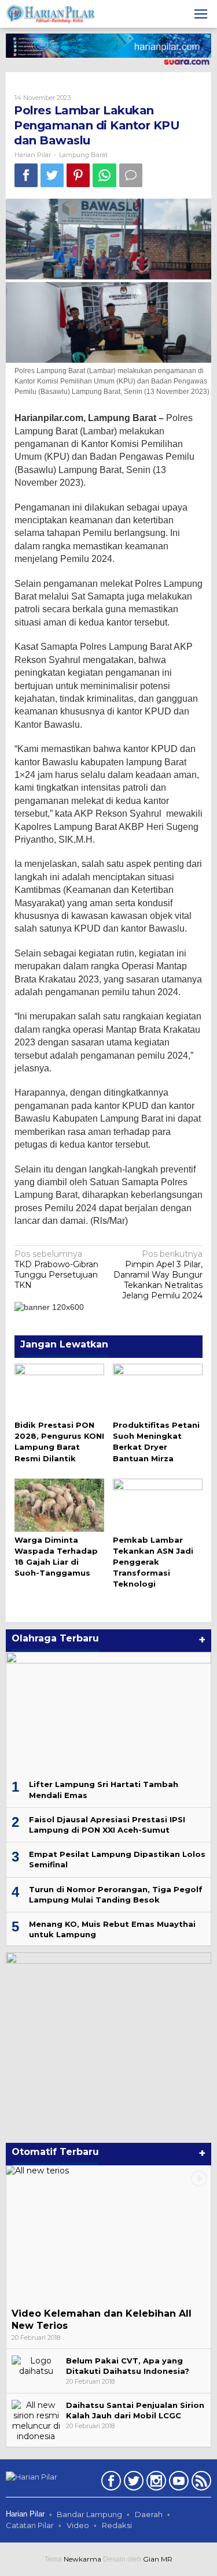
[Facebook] (110, 2483)
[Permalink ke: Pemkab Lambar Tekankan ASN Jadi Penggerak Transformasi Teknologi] (158, 1504)
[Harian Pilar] (51, 13)
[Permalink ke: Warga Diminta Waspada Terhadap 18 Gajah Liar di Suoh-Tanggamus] (59, 1504)
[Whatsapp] (104, 175)
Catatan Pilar (30, 2525)
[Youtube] (177, 2483)
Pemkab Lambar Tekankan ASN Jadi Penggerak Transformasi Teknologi (153, 1562)
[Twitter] (132, 2483)
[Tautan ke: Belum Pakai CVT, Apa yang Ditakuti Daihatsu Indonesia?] (36, 2365)
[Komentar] (131, 175)
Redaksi (117, 2525)
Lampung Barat (83, 155)
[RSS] (200, 2483)
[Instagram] (155, 2483)
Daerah (149, 2514)
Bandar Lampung (89, 2514)
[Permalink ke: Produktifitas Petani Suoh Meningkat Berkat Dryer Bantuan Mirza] (158, 1389)
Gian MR (158, 2559)
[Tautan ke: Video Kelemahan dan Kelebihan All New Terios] (108, 2234)
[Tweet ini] (52, 175)
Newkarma (82, 2559)
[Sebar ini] (26, 175)
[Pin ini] (78, 175)
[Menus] (201, 14)
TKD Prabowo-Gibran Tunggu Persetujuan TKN (56, 1270)
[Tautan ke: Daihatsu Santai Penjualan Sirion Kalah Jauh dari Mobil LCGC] (36, 2420)
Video (78, 2525)
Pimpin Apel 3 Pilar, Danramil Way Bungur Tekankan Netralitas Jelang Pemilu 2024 (158, 1275)
